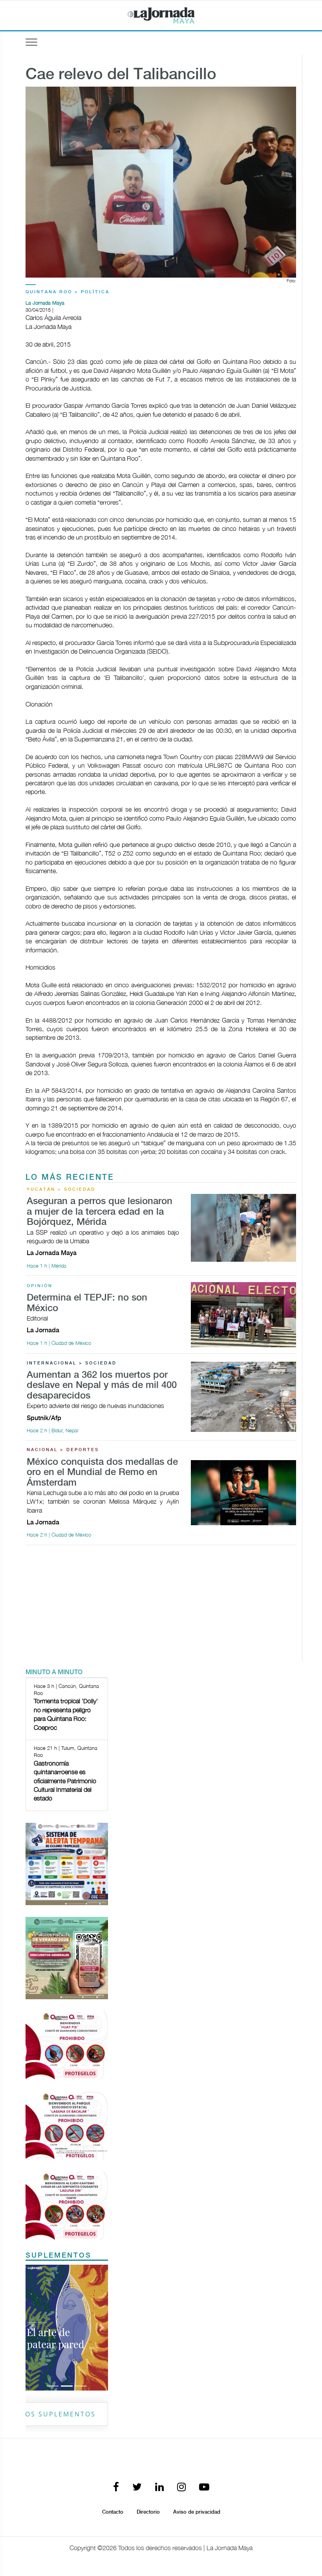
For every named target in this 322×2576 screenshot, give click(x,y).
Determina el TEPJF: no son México (87, 1303)
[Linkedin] (159, 2488)
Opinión (40, 1286)
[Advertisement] (161, 1606)
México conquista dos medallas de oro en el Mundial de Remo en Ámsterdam (102, 1473)
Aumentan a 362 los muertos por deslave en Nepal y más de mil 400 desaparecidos (102, 1386)
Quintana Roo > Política (68, 292)
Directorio (148, 2512)
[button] (32, 2328)
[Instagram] (181, 2488)
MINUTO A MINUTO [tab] (54, 1672)
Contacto (113, 2512)
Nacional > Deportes (63, 1450)
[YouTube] (204, 2488)
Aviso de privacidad (197, 2512)
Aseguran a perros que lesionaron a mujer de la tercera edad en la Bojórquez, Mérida (100, 1212)
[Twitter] (137, 2488)
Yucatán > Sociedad (61, 1190)
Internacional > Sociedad (72, 1363)
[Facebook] (116, 2488)
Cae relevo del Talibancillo (121, 75)
